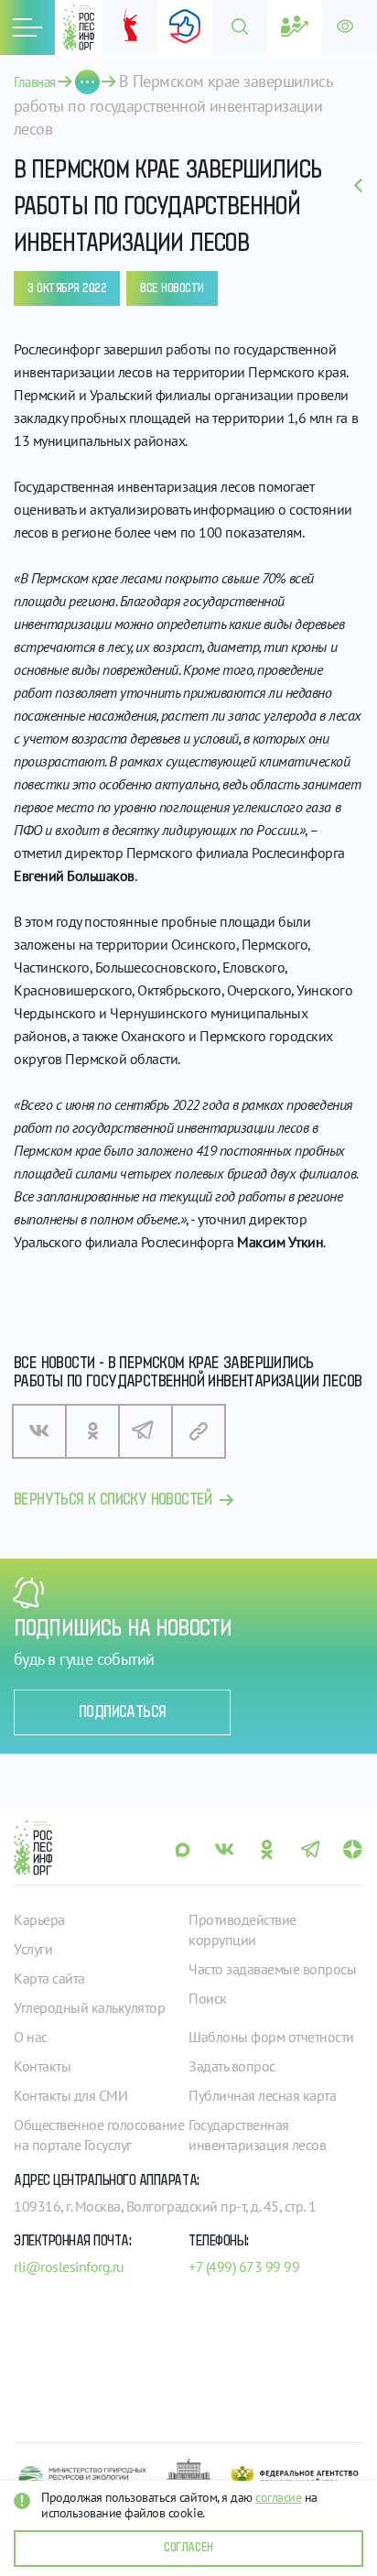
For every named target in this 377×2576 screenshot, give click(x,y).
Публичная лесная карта (262, 2095)
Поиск (208, 1998)
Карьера (39, 1919)
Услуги (33, 1949)
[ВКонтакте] (39, 1431)
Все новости (172, 288)
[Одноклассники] (92, 1431)
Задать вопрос (232, 2066)
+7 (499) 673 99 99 (244, 2266)
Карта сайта (49, 1978)
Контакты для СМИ (70, 2095)
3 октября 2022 (67, 288)
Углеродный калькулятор (89, 2007)
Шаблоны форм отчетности (271, 2037)
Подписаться (122, 1712)
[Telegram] (145, 1431)
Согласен (188, 2548)
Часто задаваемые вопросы (272, 1969)
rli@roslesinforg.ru (69, 2266)
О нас (31, 2037)
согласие (278, 2497)
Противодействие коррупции (242, 1929)
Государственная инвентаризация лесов (257, 2135)
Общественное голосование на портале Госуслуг (99, 2135)
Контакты (42, 2066)
